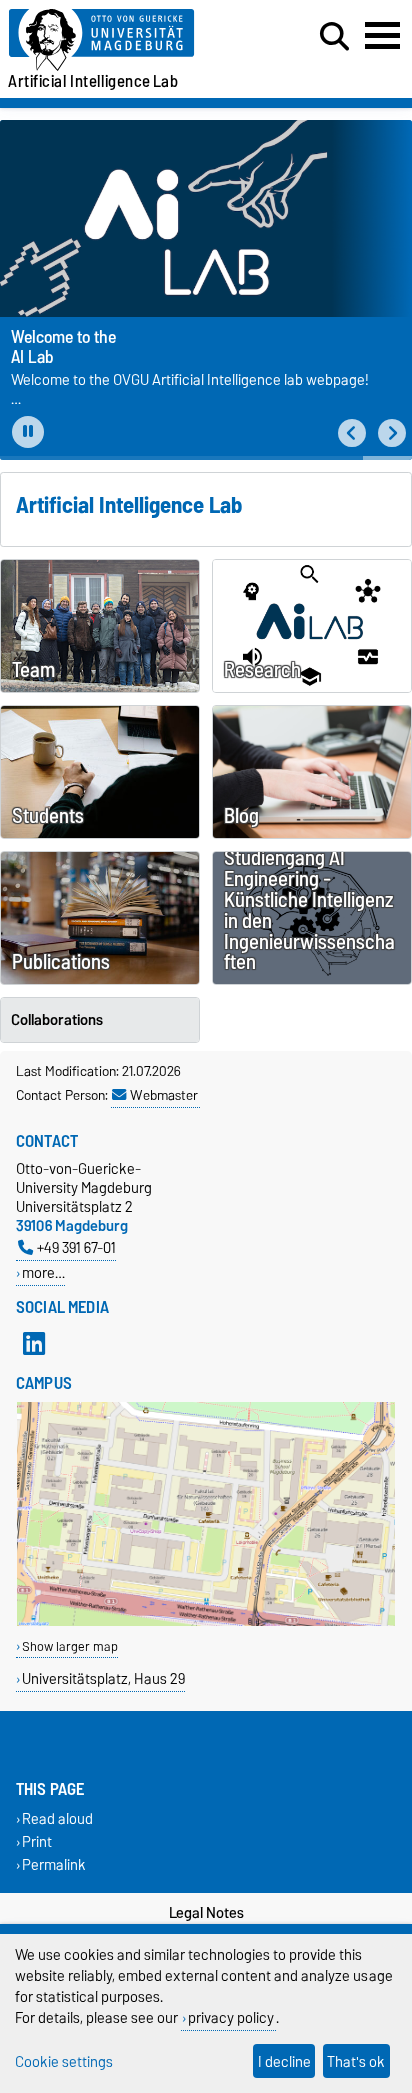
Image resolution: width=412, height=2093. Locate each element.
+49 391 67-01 (76, 1247)
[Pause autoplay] (28, 432)
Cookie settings (64, 2061)
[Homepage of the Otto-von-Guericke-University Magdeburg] (127, 40)
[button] (352, 433)
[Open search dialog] (334, 37)
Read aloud (57, 1818)
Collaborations (57, 1020)
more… (43, 1272)
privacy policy (231, 2017)
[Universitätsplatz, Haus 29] (206, 1621)
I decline (284, 2061)
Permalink (54, 1865)
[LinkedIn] (34, 1343)
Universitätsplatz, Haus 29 (103, 1678)
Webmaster (164, 1095)
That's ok (356, 2061)
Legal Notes (206, 1913)
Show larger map (70, 1646)
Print (37, 1842)
